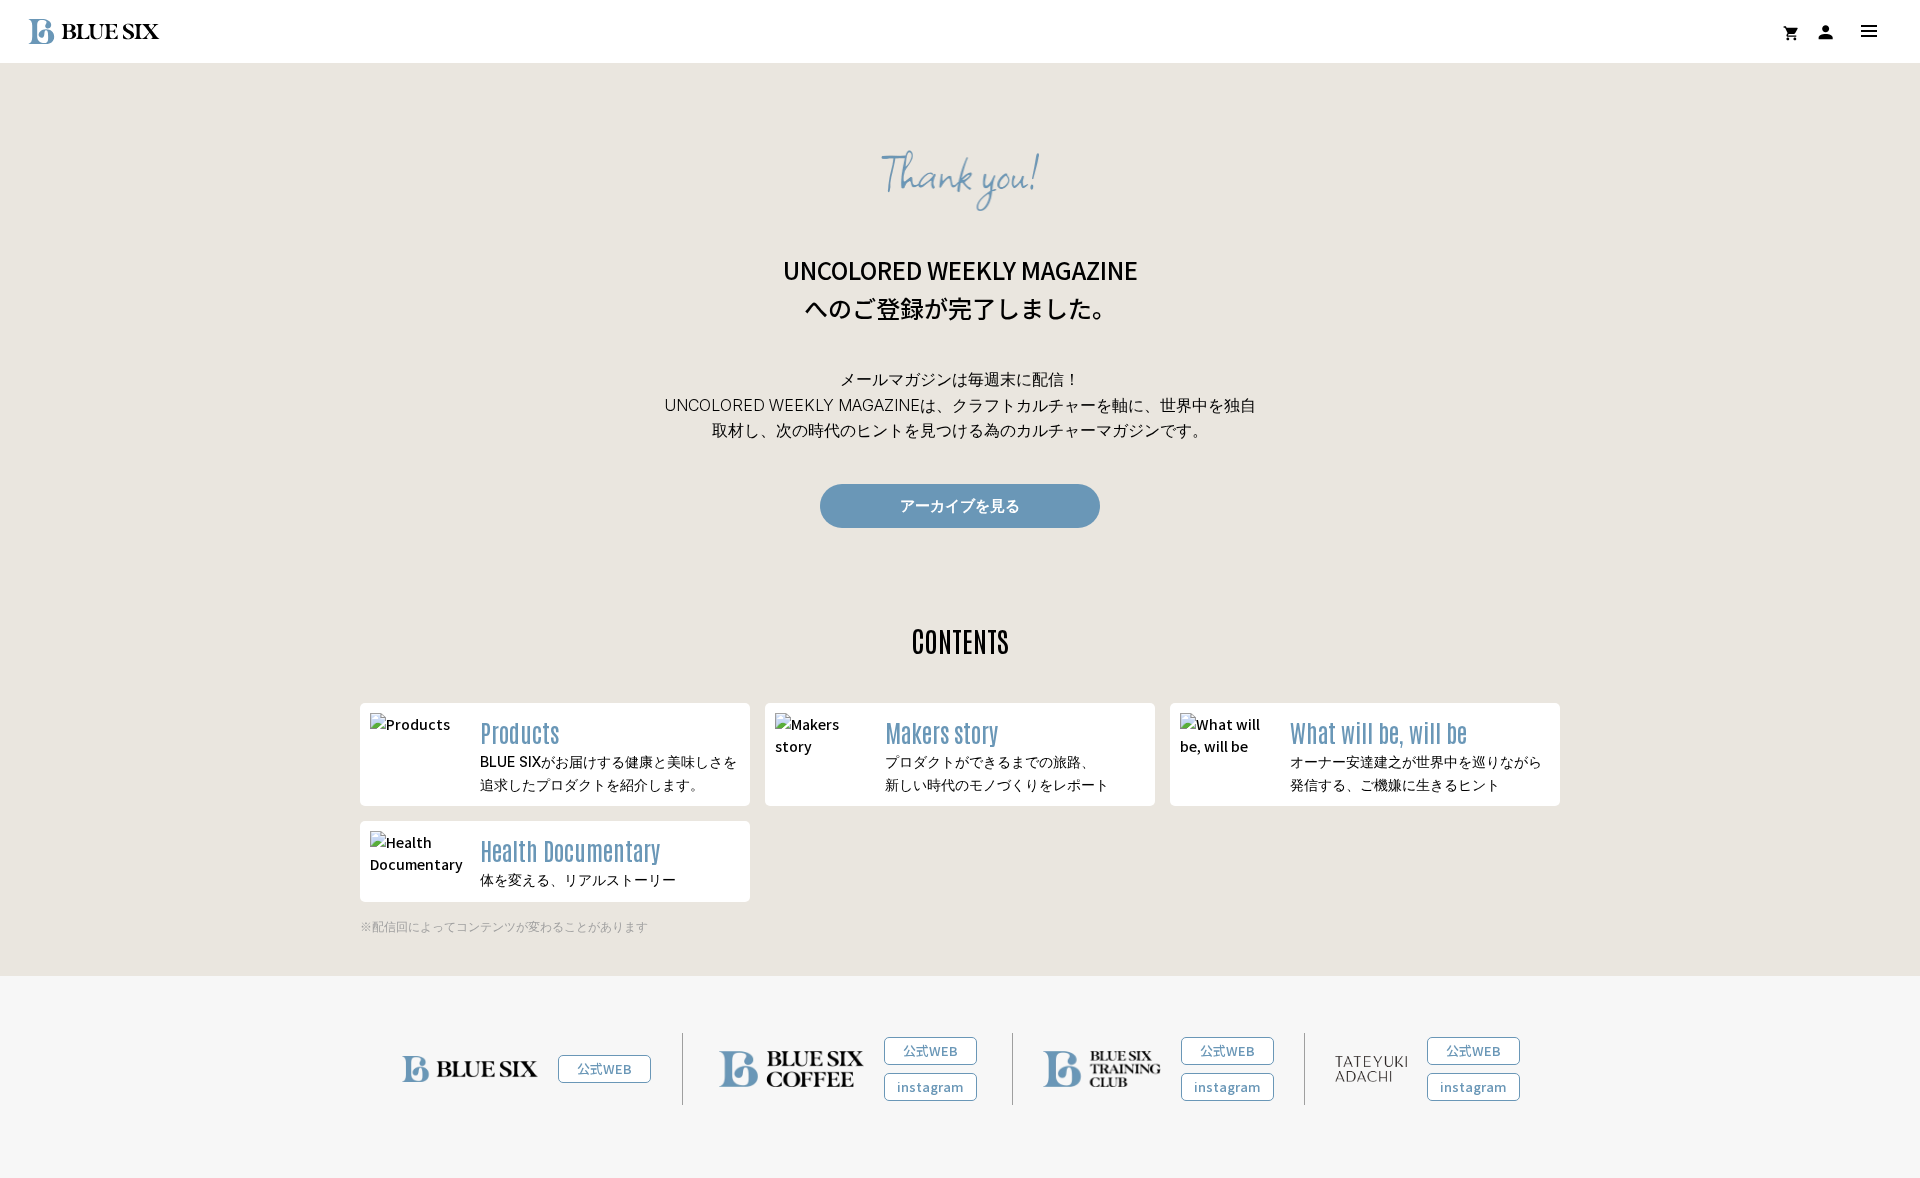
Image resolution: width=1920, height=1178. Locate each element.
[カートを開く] (1790, 33)
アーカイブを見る (960, 505)
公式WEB (604, 1068)
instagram (930, 1086)
